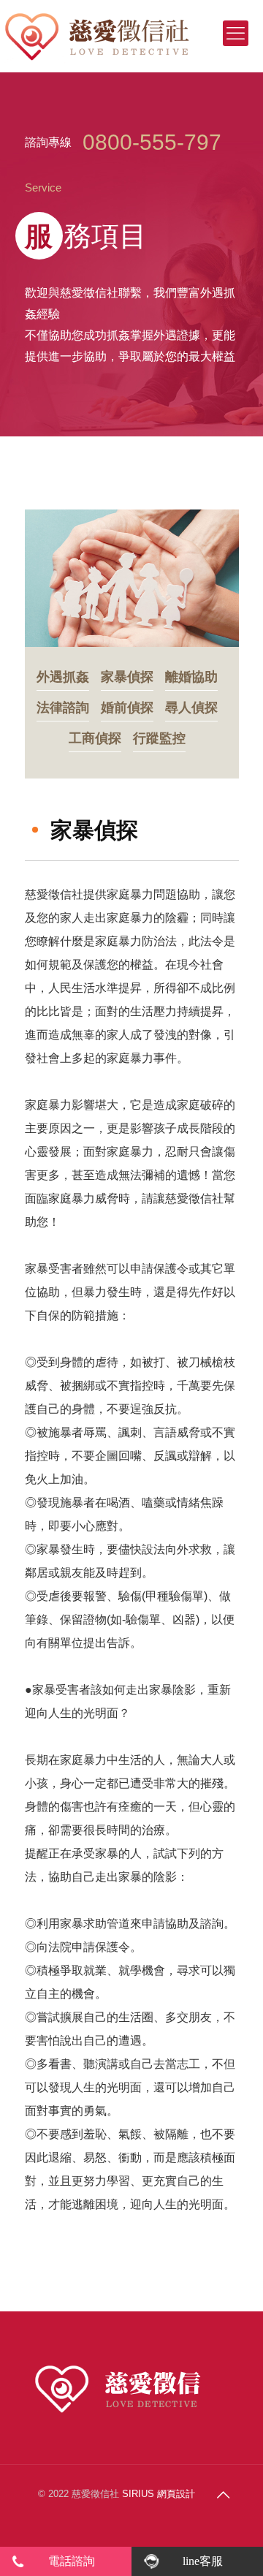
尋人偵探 (191, 708)
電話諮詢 (72, 2561)
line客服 (203, 2561)
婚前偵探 (127, 708)
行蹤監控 (159, 739)
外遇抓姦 (63, 677)
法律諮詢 (63, 708)
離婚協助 (191, 677)
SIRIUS (138, 2494)
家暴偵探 (127, 677)
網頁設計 (176, 2494)
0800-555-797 (152, 142)
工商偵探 (95, 739)
